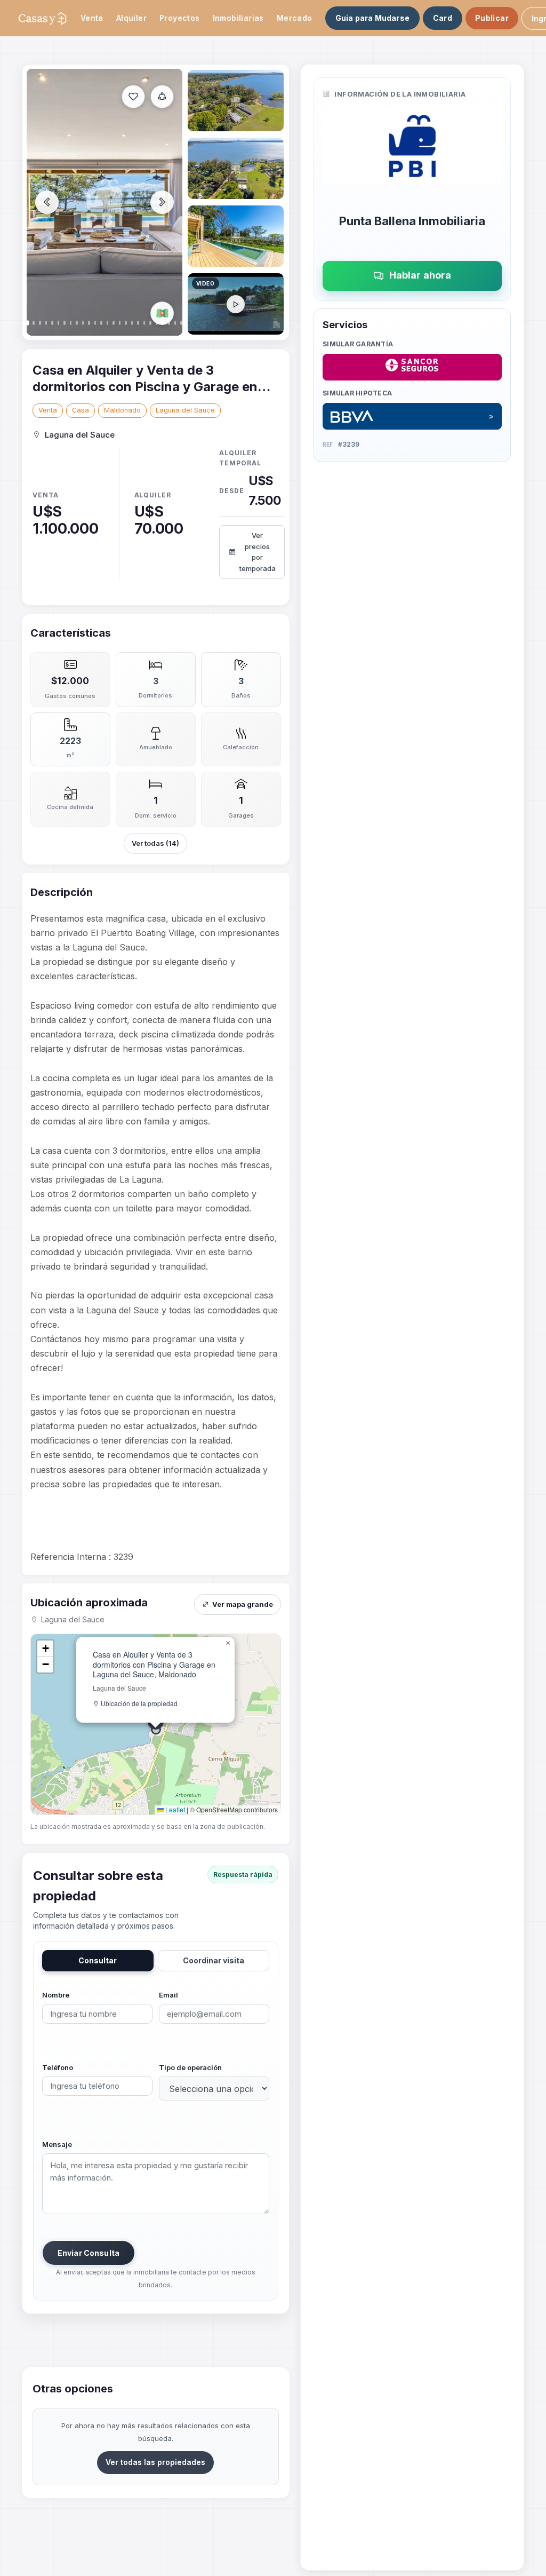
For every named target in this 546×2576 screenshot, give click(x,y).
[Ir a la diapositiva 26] (236, 304)
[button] (228, 1643)
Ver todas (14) (155, 843)
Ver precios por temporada (258, 552)
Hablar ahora (420, 275)
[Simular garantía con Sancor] (412, 367)
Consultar (98, 1960)
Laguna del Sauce (185, 410)
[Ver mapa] (162, 313)
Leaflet (174, 1809)
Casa (81, 410)
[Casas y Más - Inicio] (42, 18)
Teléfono (58, 2067)
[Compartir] (162, 97)
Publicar (492, 18)
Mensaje (57, 2144)
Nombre (56, 1995)
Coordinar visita (214, 1960)
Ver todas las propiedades (155, 2462)
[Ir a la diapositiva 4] (236, 236)
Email (168, 1995)
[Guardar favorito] (133, 97)
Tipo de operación (190, 2067)
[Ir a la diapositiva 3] (236, 168)
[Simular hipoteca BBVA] (412, 416)
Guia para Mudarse (372, 18)
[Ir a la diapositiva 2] (236, 101)
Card (443, 18)
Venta (48, 410)
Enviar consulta (89, 2253)
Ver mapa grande (243, 1604)
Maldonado (122, 410)
